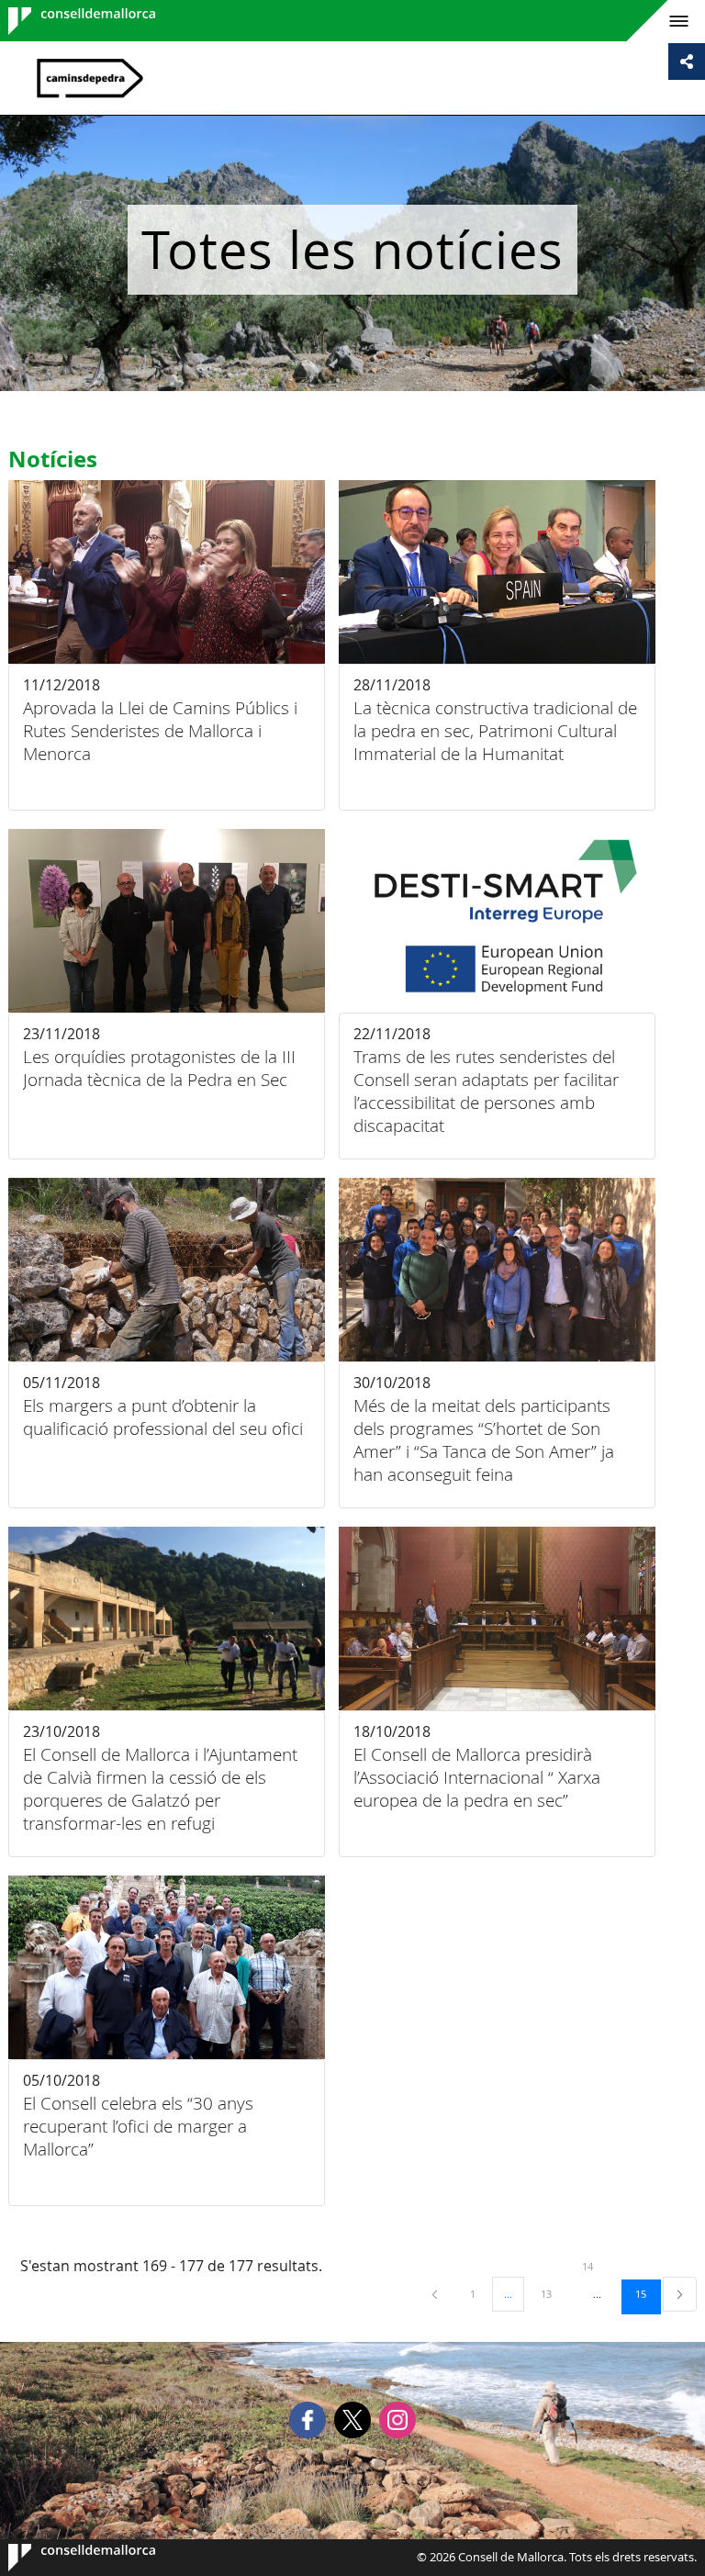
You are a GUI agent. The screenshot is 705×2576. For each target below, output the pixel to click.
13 (553, 2293)
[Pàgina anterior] (436, 2294)
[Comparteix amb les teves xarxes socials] (687, 62)
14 (594, 2266)
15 (647, 2293)
